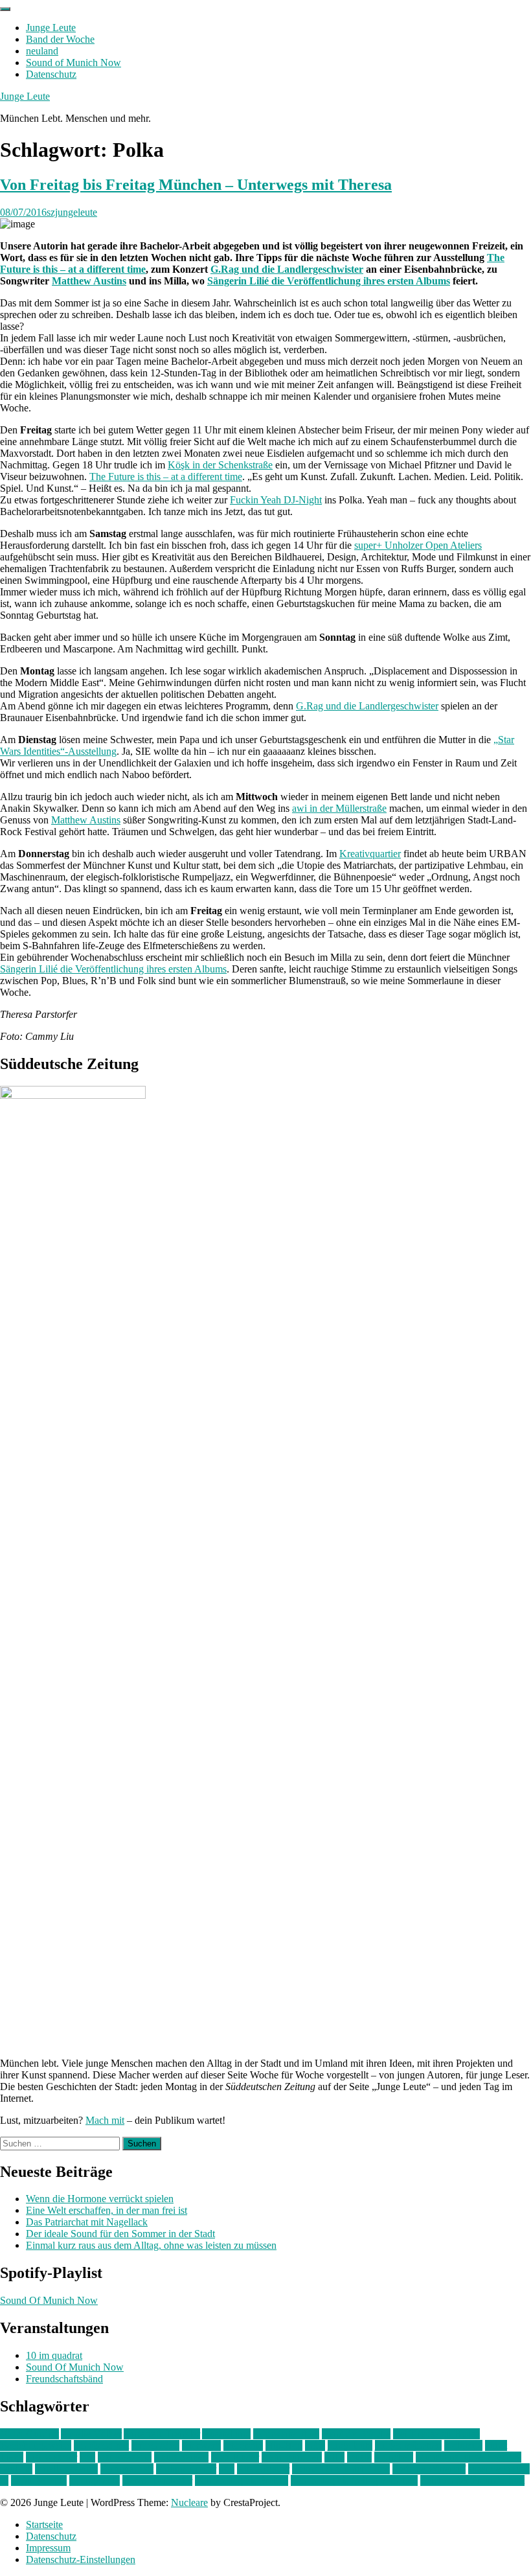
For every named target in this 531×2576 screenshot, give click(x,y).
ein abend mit (101, 2445)
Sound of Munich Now (73, 63)
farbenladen (155, 2445)
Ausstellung (226, 2434)
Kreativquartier (370, 854)
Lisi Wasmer (51, 2457)
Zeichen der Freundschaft (472, 2480)
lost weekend (125, 2457)
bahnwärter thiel (286, 2434)
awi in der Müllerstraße (339, 808)
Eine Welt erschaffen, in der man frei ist (107, 2210)
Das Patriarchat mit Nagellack (87, 2222)
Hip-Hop (284, 2445)
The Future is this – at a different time (166, 477)
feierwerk (201, 2445)
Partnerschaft (127, 2469)
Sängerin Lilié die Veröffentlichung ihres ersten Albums (329, 281)
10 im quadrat (54, 2355)
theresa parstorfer (157, 2480)
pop (227, 2469)
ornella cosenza (66, 2469)
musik (359, 2457)
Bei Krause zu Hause (436, 2434)
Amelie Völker (91, 2434)
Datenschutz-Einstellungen (81, 2559)
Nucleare (189, 2502)
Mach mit (105, 2120)
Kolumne (463, 2445)
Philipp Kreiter (186, 2469)
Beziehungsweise (36, 2445)
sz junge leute (39, 2480)
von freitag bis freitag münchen (354, 2480)
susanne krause (499, 2469)
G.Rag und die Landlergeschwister (287, 269)
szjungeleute (72, 212)
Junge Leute (51, 28)
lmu (87, 2457)
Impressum (48, 2548)
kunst (496, 2445)
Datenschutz (51, 74)
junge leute (350, 2445)
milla (334, 2457)
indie (315, 2445)
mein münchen (292, 2457)
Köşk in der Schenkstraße (220, 465)
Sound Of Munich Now (49, 2300)
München (394, 2457)
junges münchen (408, 2445)
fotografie (243, 2445)
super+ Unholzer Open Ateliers (418, 545)
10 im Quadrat (29, 2434)
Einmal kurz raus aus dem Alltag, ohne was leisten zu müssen (151, 2245)
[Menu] (5, 9)
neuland (42, 51)
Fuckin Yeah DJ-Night (276, 500)
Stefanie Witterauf (429, 2469)
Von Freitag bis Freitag (242, 2480)
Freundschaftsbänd (64, 2379)
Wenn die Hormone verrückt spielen (100, 2199)
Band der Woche (60, 39)
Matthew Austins (89, 281)
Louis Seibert (181, 2457)
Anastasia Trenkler (162, 2434)
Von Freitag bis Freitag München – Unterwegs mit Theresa (196, 185)
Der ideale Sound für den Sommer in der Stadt (120, 2234)
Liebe (12, 2457)
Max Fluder (235, 2457)
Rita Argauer (263, 2469)
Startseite (44, 2524)
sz (4, 2480)
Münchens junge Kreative (469, 2457)
